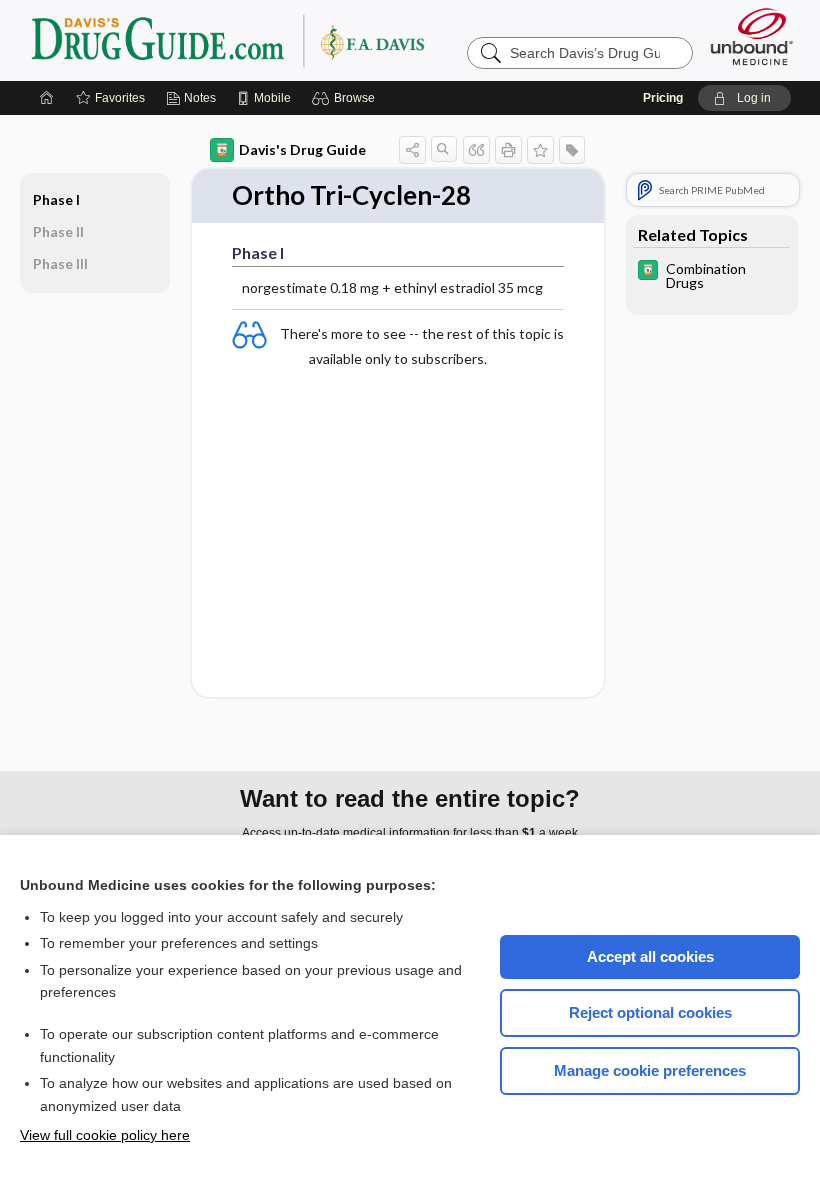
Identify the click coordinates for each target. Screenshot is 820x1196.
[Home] (47, 98)
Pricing (663, 98)
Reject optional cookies (650, 1012)
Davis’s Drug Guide (279, 40)
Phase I (56, 199)
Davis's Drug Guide (302, 149)
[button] (346, 98)
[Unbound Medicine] (752, 36)
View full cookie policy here (105, 1135)
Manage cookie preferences (650, 1070)
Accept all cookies (650, 956)
